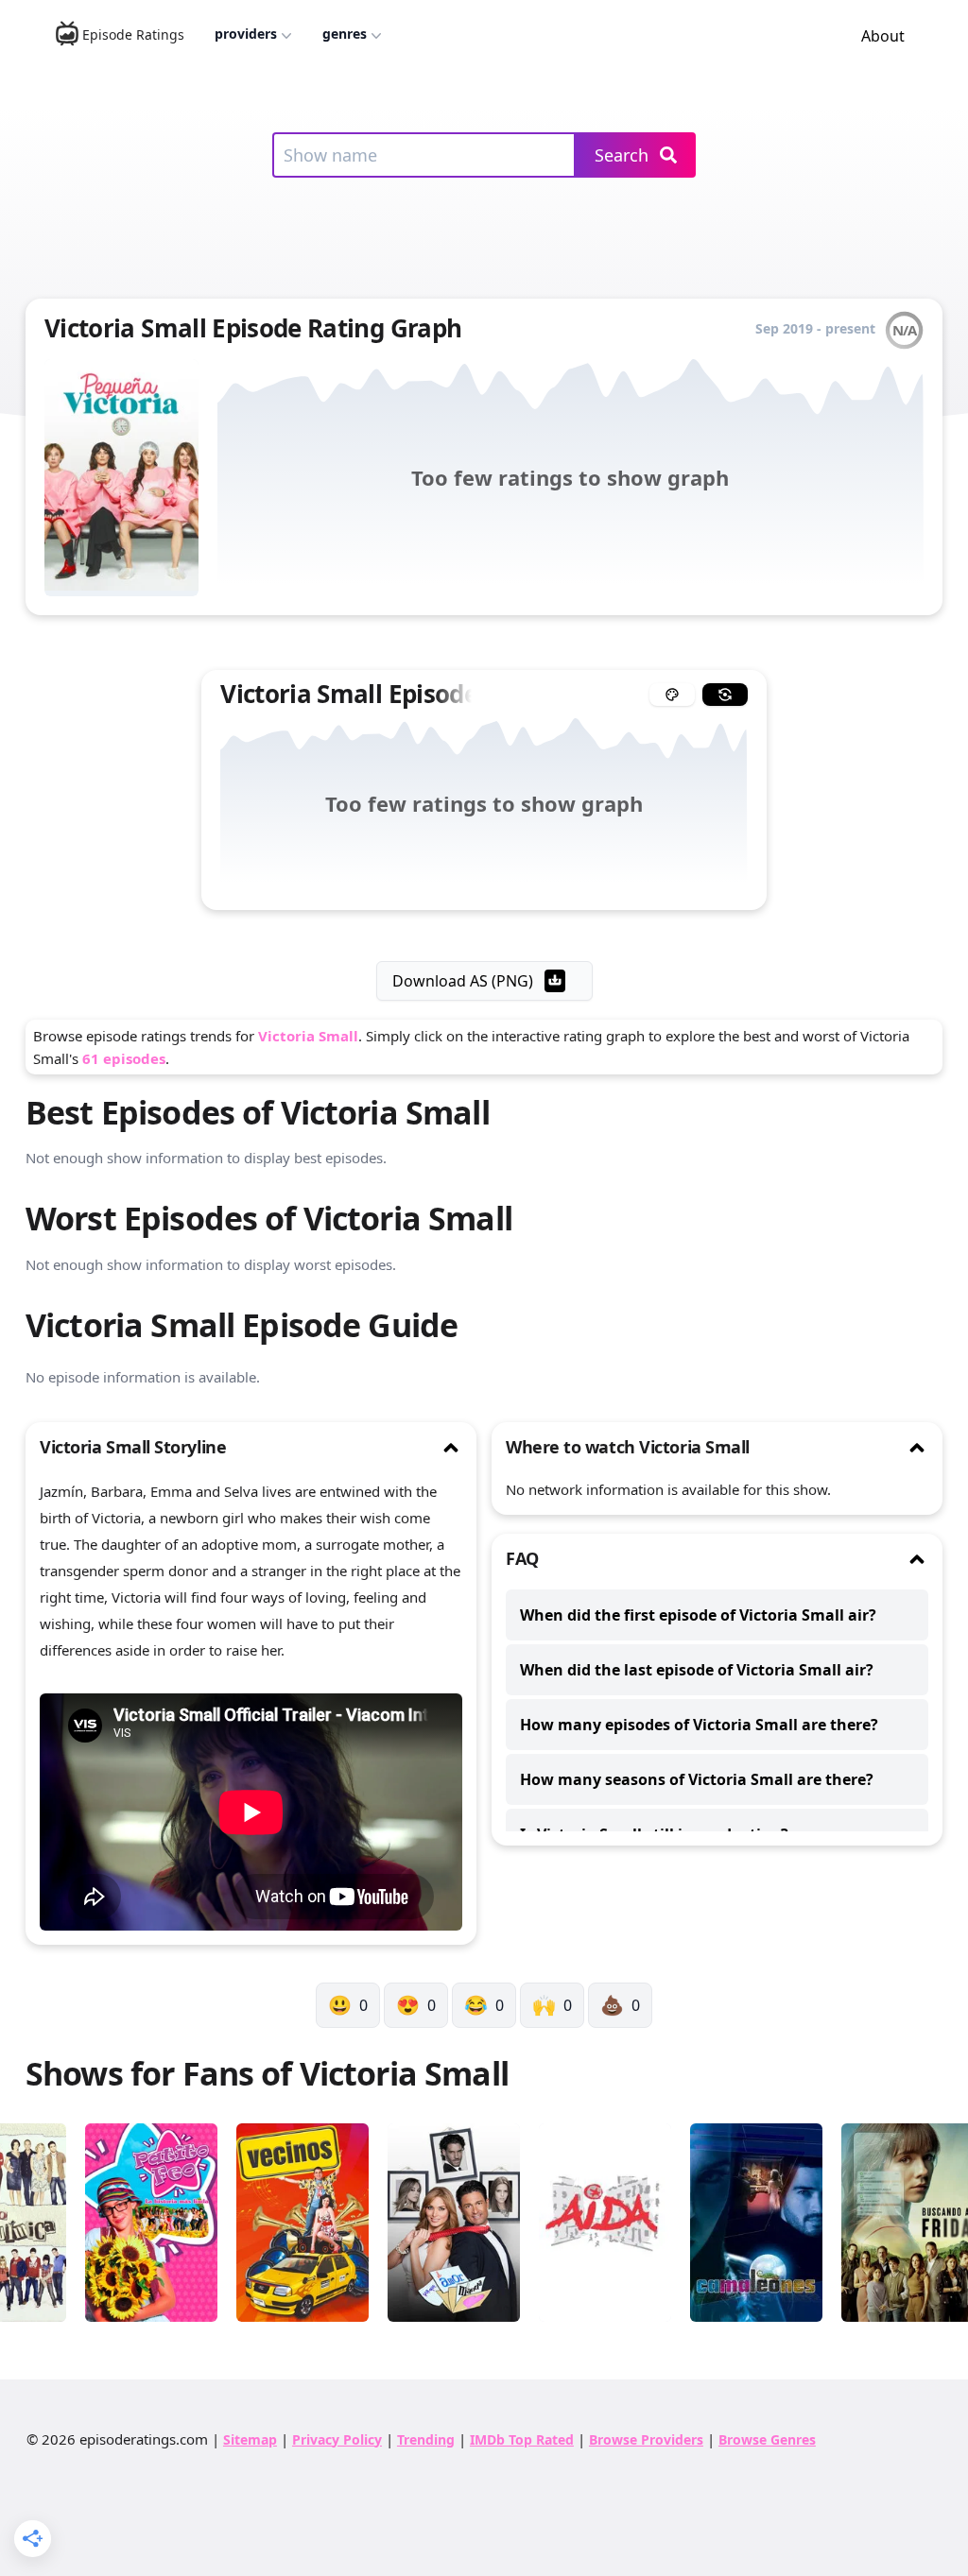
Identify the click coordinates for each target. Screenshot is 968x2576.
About (883, 36)
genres (345, 34)
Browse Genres (767, 2439)
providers (246, 34)
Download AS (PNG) (463, 981)
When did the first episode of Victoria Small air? (698, 1615)
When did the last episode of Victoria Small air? (697, 1670)
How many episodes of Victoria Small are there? (699, 1725)
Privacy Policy (337, 2439)
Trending (426, 2439)
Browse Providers (646, 2439)
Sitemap (250, 2439)
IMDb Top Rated (522, 2439)
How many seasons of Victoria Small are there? (697, 1779)
